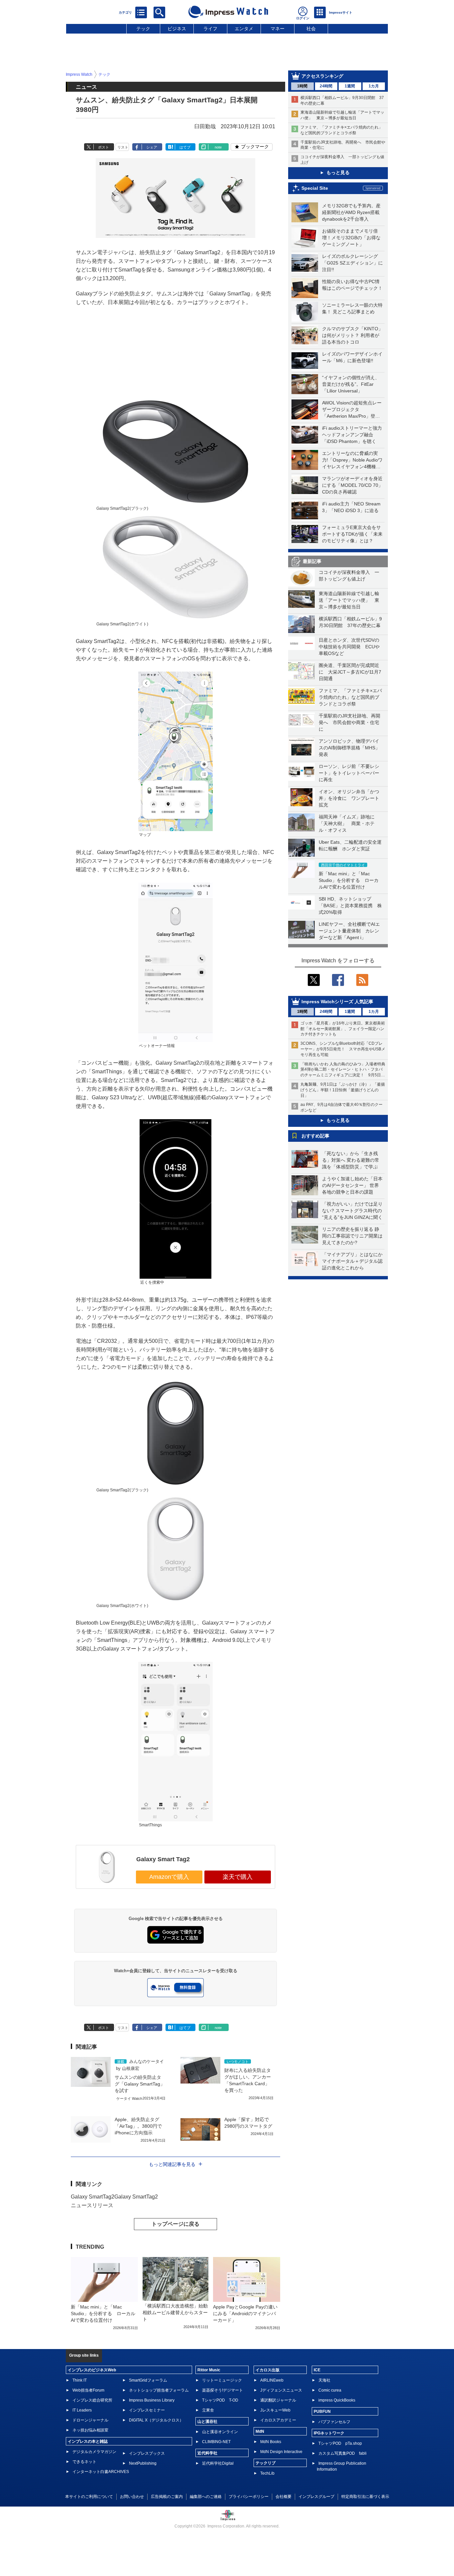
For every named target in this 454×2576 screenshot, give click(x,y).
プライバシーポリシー (249, 2497)
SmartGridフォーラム (148, 2380)
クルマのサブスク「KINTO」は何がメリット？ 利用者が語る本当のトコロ (352, 335)
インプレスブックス (147, 2453)
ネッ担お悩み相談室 (90, 2430)
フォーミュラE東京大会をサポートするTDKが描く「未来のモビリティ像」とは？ (352, 534)
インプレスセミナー (147, 2410)
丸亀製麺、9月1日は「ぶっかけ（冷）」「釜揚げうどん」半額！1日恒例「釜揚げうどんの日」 (343, 1090)
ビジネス (177, 29)
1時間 (302, 86)
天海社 (324, 2380)
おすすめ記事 (315, 1136)
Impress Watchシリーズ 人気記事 (337, 1002)
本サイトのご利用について (89, 2497)
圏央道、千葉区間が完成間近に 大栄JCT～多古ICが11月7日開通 (350, 672)
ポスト (104, 147)
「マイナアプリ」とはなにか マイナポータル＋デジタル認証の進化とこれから (355, 1261)
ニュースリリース (92, 2205)
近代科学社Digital (218, 2463)
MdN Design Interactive (281, 2452)
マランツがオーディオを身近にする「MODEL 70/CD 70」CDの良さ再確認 (352, 485)
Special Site (315, 188)
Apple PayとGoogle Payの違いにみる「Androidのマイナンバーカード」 (245, 2313)
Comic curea (330, 2390)
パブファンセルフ (334, 2422)
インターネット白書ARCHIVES (101, 2472)
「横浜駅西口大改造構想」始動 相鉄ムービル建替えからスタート (177, 2312)
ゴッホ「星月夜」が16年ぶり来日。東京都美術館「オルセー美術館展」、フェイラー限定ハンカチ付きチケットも (343, 1029)
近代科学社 (207, 2453)
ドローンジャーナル (90, 2420)
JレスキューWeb (275, 2410)
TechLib (267, 2473)
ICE (317, 2370)
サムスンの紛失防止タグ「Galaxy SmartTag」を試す (140, 2084)
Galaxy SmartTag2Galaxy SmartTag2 (114, 2197)
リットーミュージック (222, 2380)
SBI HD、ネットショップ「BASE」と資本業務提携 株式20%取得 (350, 906)
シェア (152, 147)
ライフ (210, 29)
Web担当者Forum (88, 2390)
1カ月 (374, 86)
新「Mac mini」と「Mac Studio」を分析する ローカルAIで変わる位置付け (349, 880)
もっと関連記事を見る (172, 2164)
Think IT (80, 2380)
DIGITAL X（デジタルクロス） (156, 2420)
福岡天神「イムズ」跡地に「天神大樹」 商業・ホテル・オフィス (347, 823)
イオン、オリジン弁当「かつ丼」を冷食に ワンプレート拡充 (349, 798)
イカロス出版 (268, 2370)
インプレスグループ (316, 2497)
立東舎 (208, 2410)
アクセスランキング (322, 76)
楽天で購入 (238, 1877)
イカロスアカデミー (278, 2420)
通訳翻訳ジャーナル (278, 2400)
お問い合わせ (132, 2497)
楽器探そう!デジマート (223, 2390)
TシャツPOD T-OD (220, 2400)
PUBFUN (322, 2412)
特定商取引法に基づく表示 (365, 2497)
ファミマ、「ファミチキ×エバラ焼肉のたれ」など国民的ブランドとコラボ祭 (350, 697)
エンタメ (244, 29)
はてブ (185, 147)
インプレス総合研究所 (92, 2400)
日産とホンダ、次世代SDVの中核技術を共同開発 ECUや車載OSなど (349, 647)
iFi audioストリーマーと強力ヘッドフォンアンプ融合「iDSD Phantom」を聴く (352, 435)
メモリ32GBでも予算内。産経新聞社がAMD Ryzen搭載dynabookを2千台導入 (351, 212)
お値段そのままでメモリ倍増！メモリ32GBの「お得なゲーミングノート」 (351, 238)
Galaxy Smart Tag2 (163, 1859)
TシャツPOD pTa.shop (340, 2443)
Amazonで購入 (169, 1877)
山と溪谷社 (207, 2421)
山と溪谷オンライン (220, 2432)
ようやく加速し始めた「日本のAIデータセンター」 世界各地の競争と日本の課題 (352, 1185)
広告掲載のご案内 (167, 2497)
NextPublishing (143, 2463)
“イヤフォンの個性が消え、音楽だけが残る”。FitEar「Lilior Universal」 (351, 384)
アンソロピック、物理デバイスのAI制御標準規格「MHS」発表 (349, 748)
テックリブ (266, 2463)
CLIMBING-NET (216, 2442)
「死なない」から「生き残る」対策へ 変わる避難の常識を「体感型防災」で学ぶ (351, 1160)
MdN (260, 2431)
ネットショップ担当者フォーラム (159, 2390)
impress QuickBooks (337, 2400)
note (218, 147)
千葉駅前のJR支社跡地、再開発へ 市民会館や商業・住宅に (349, 722)
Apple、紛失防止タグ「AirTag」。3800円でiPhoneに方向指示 (138, 2126)
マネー (278, 29)
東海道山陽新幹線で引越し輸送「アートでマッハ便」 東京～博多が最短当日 (349, 600)
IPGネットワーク (329, 2433)
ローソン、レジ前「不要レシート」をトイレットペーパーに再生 (349, 773)
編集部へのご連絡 (206, 2497)
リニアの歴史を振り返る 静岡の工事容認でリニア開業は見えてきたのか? (352, 1236)
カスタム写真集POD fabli (342, 2453)
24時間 (326, 86)
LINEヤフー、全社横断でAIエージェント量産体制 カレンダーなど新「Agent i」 (349, 931)
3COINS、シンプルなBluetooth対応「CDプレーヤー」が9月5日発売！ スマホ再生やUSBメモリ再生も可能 (343, 1049)
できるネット (84, 2462)
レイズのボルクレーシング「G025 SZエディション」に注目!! (352, 263)
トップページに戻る (175, 2224)
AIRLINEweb (272, 2380)
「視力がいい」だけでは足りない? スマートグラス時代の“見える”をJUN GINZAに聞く (352, 1211)
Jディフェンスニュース (281, 2390)
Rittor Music (209, 2370)
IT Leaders (82, 2410)
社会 (311, 29)
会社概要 (284, 2497)
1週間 (350, 86)
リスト (123, 147)
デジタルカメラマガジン (94, 2452)
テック (143, 29)
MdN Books (271, 2442)
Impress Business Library (152, 2400)
